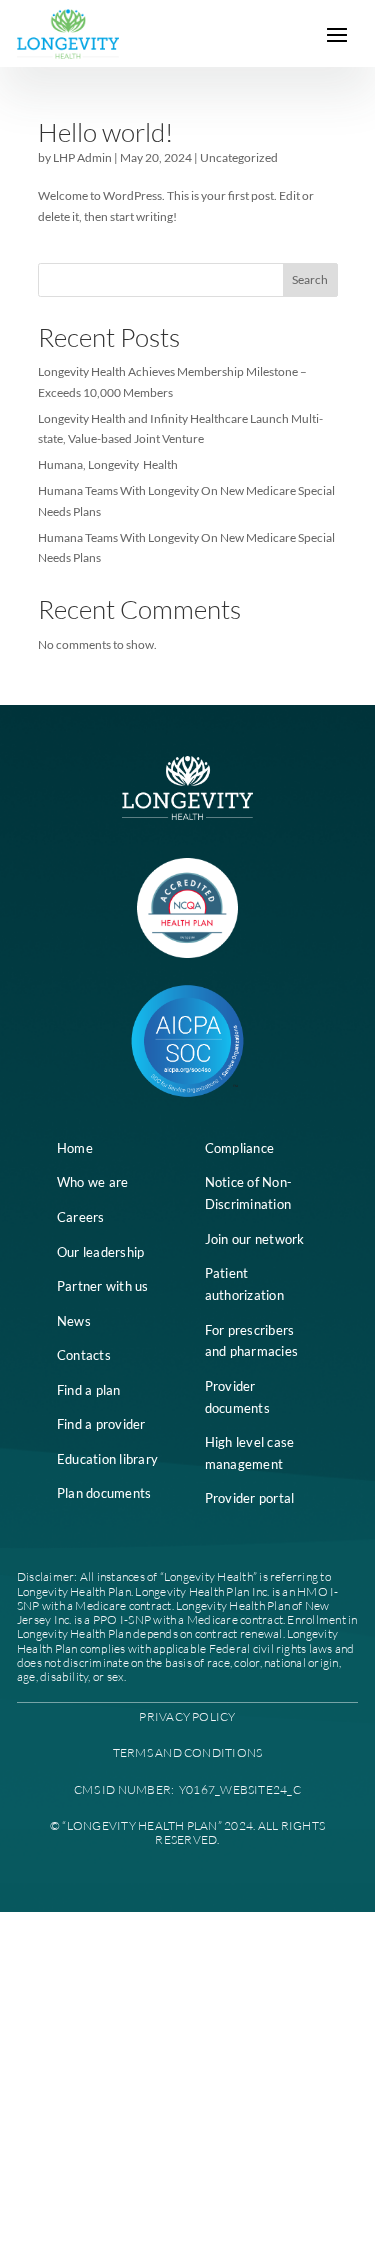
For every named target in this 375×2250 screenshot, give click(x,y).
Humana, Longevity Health (108, 464)
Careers (81, 1217)
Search (310, 279)
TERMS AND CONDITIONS (188, 1752)
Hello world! (105, 132)
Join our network (255, 1239)
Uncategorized (239, 157)
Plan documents (104, 1493)
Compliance (240, 1148)
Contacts (84, 1355)
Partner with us (103, 1286)
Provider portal (250, 1498)
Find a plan (89, 1390)
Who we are (93, 1182)
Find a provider (101, 1424)
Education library (107, 1459)
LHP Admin (82, 157)
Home (75, 1148)
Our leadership (101, 1252)
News (74, 1321)
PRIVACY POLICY (187, 1716)
